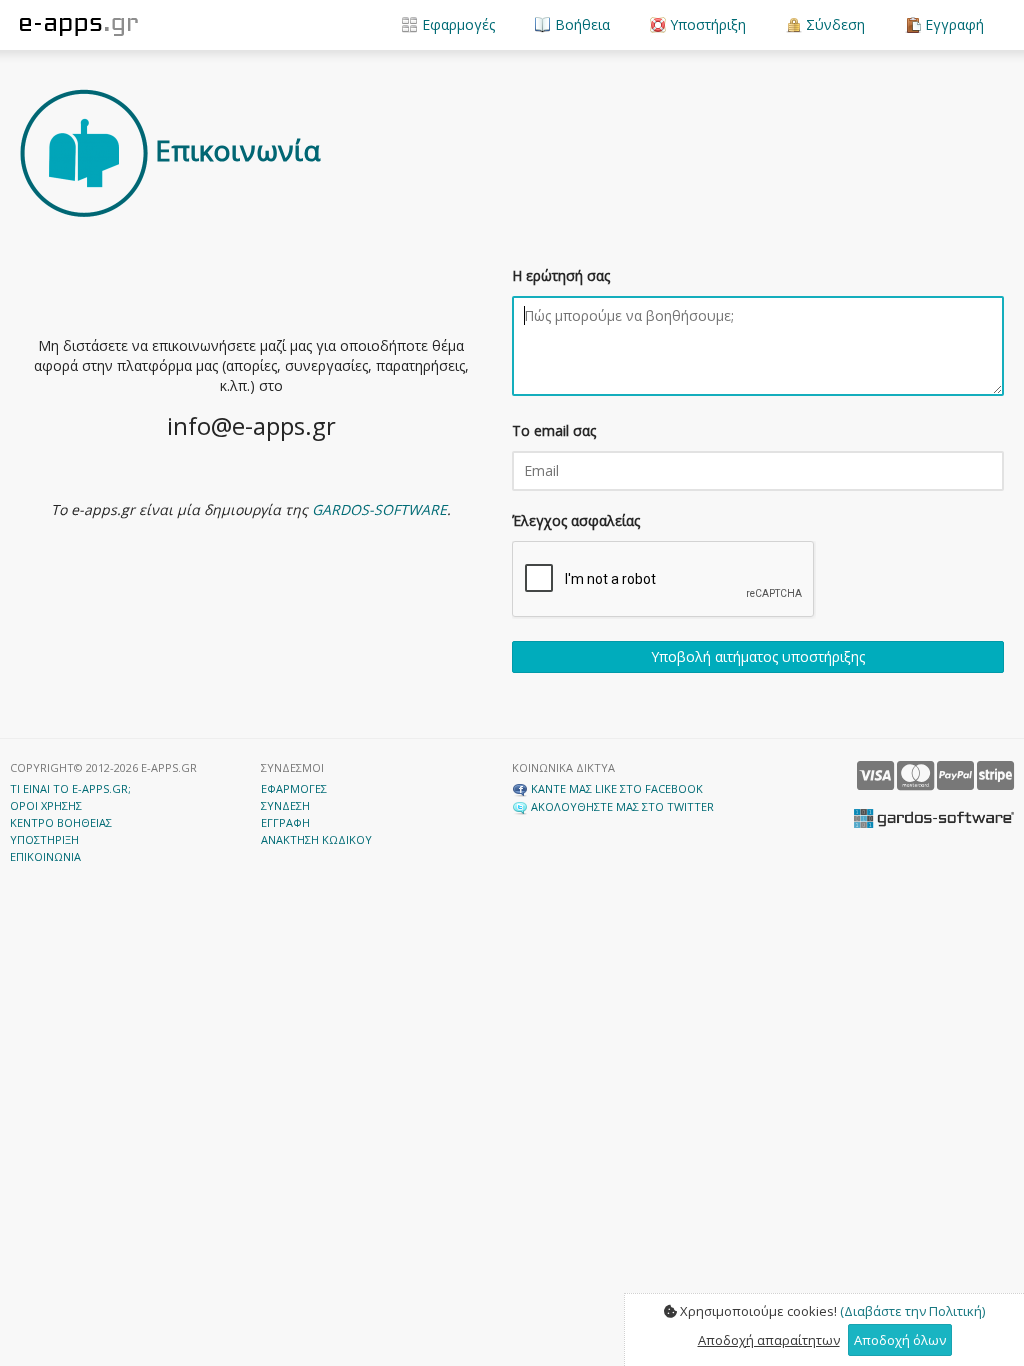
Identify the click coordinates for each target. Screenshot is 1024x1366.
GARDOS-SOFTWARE (379, 509)
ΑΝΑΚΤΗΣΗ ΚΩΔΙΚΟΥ (316, 839)
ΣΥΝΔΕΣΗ (285, 805)
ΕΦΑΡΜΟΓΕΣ (294, 788)
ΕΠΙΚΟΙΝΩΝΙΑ (45, 856)
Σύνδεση (833, 24)
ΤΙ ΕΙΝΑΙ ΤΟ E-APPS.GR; (70, 788)
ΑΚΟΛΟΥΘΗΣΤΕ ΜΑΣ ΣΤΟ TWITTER (621, 806)
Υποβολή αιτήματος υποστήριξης (758, 656)
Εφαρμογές (456, 24)
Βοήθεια (580, 24)
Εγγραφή (952, 24)
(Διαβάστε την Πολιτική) (912, 1311)
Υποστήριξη (706, 24)
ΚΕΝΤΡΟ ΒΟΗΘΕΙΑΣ (61, 822)
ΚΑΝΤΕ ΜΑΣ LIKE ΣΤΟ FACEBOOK (615, 788)
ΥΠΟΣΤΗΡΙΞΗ (44, 839)
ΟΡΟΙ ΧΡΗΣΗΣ (46, 805)
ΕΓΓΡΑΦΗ (285, 822)
